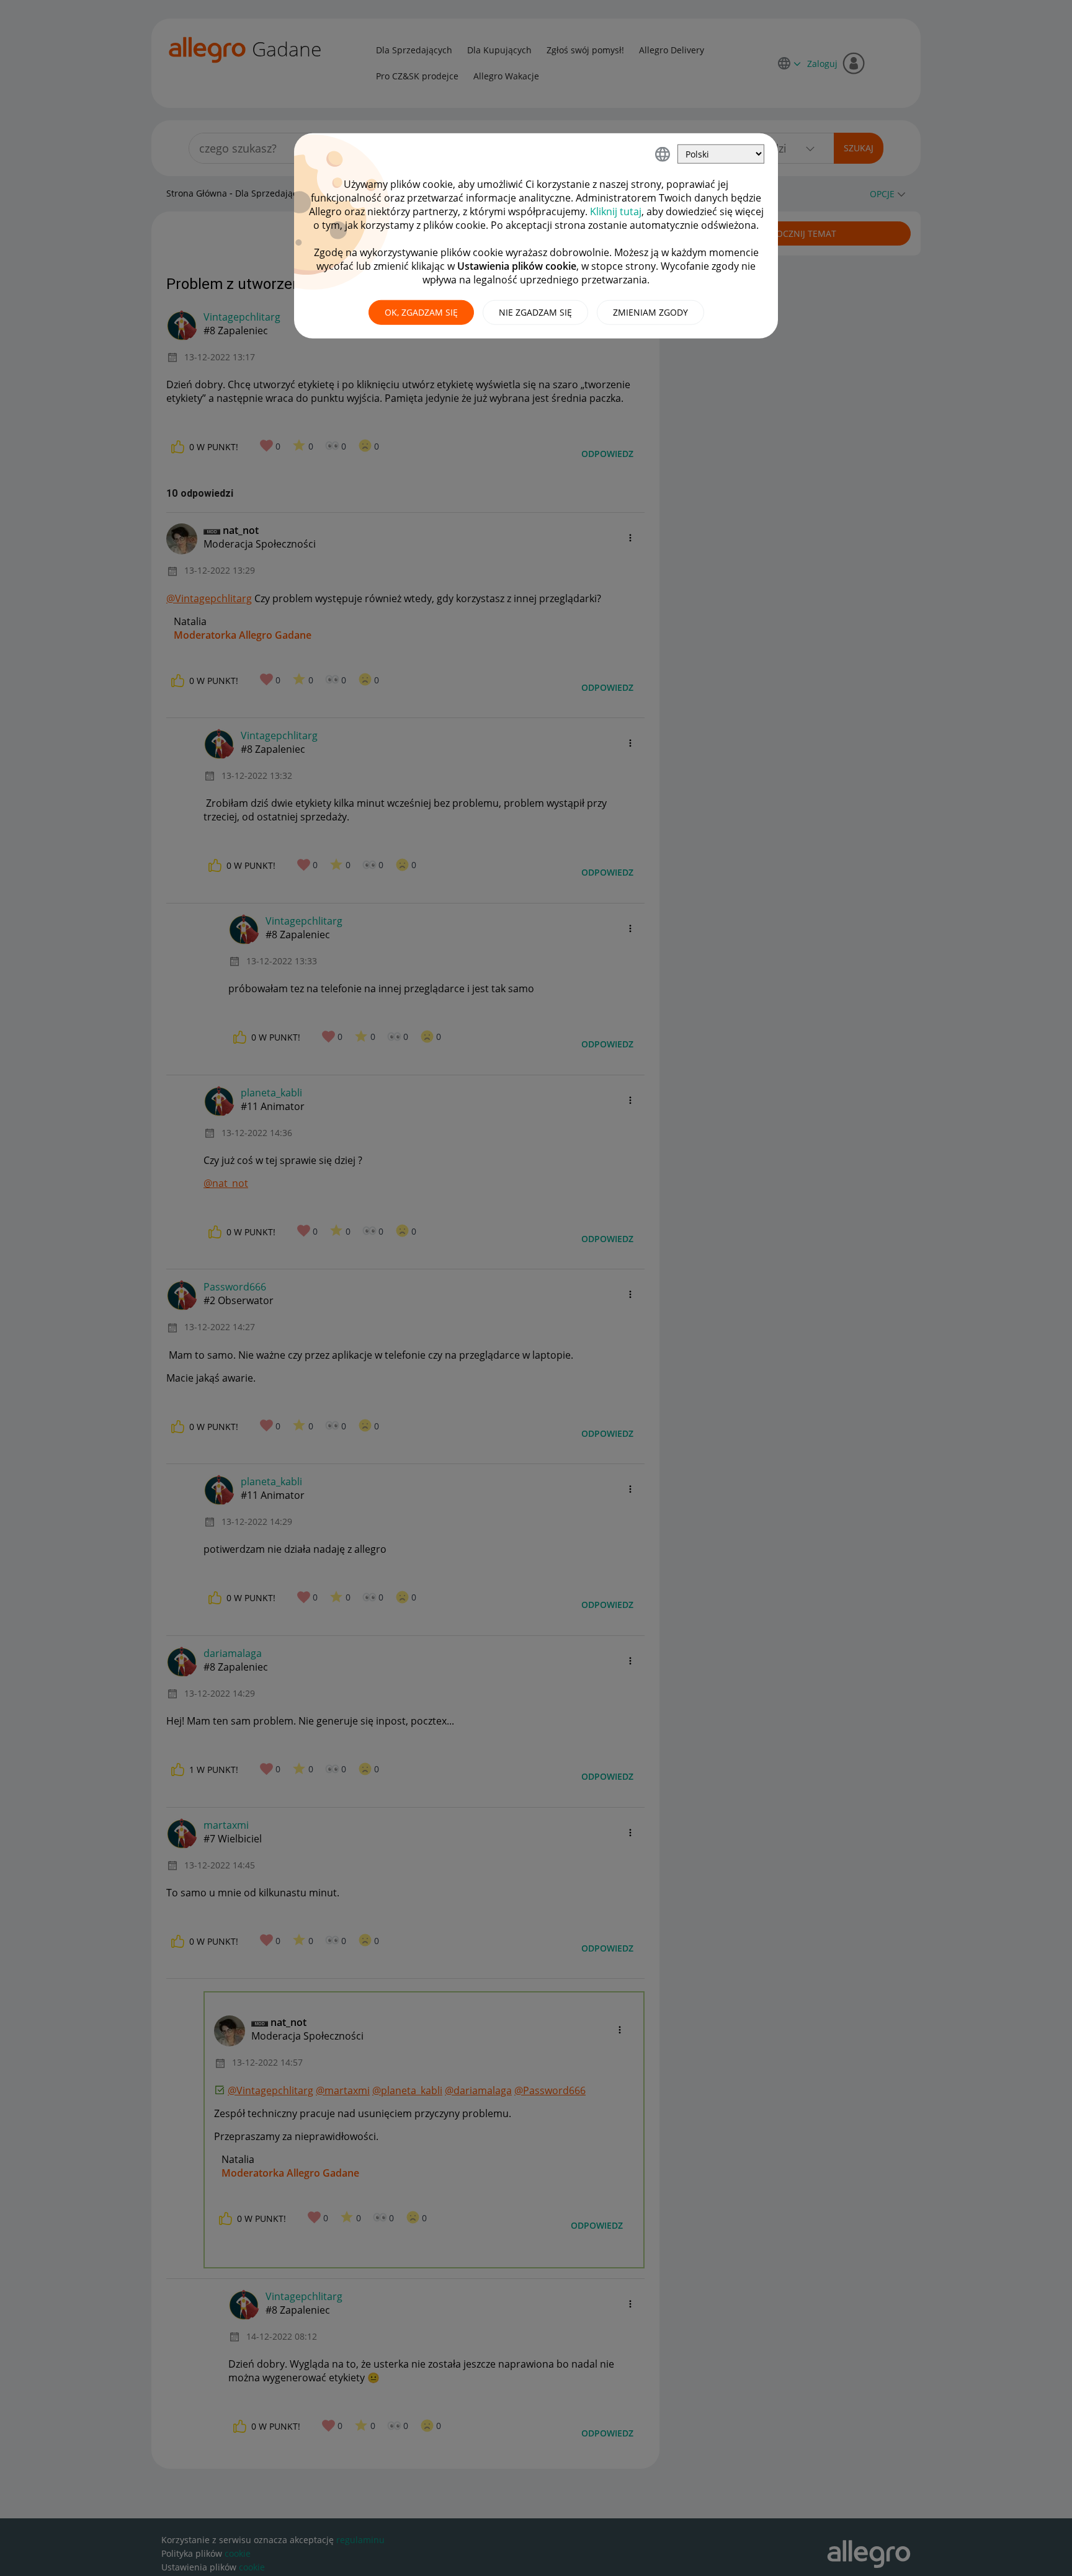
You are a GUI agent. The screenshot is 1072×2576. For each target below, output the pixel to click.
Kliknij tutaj (616, 211)
